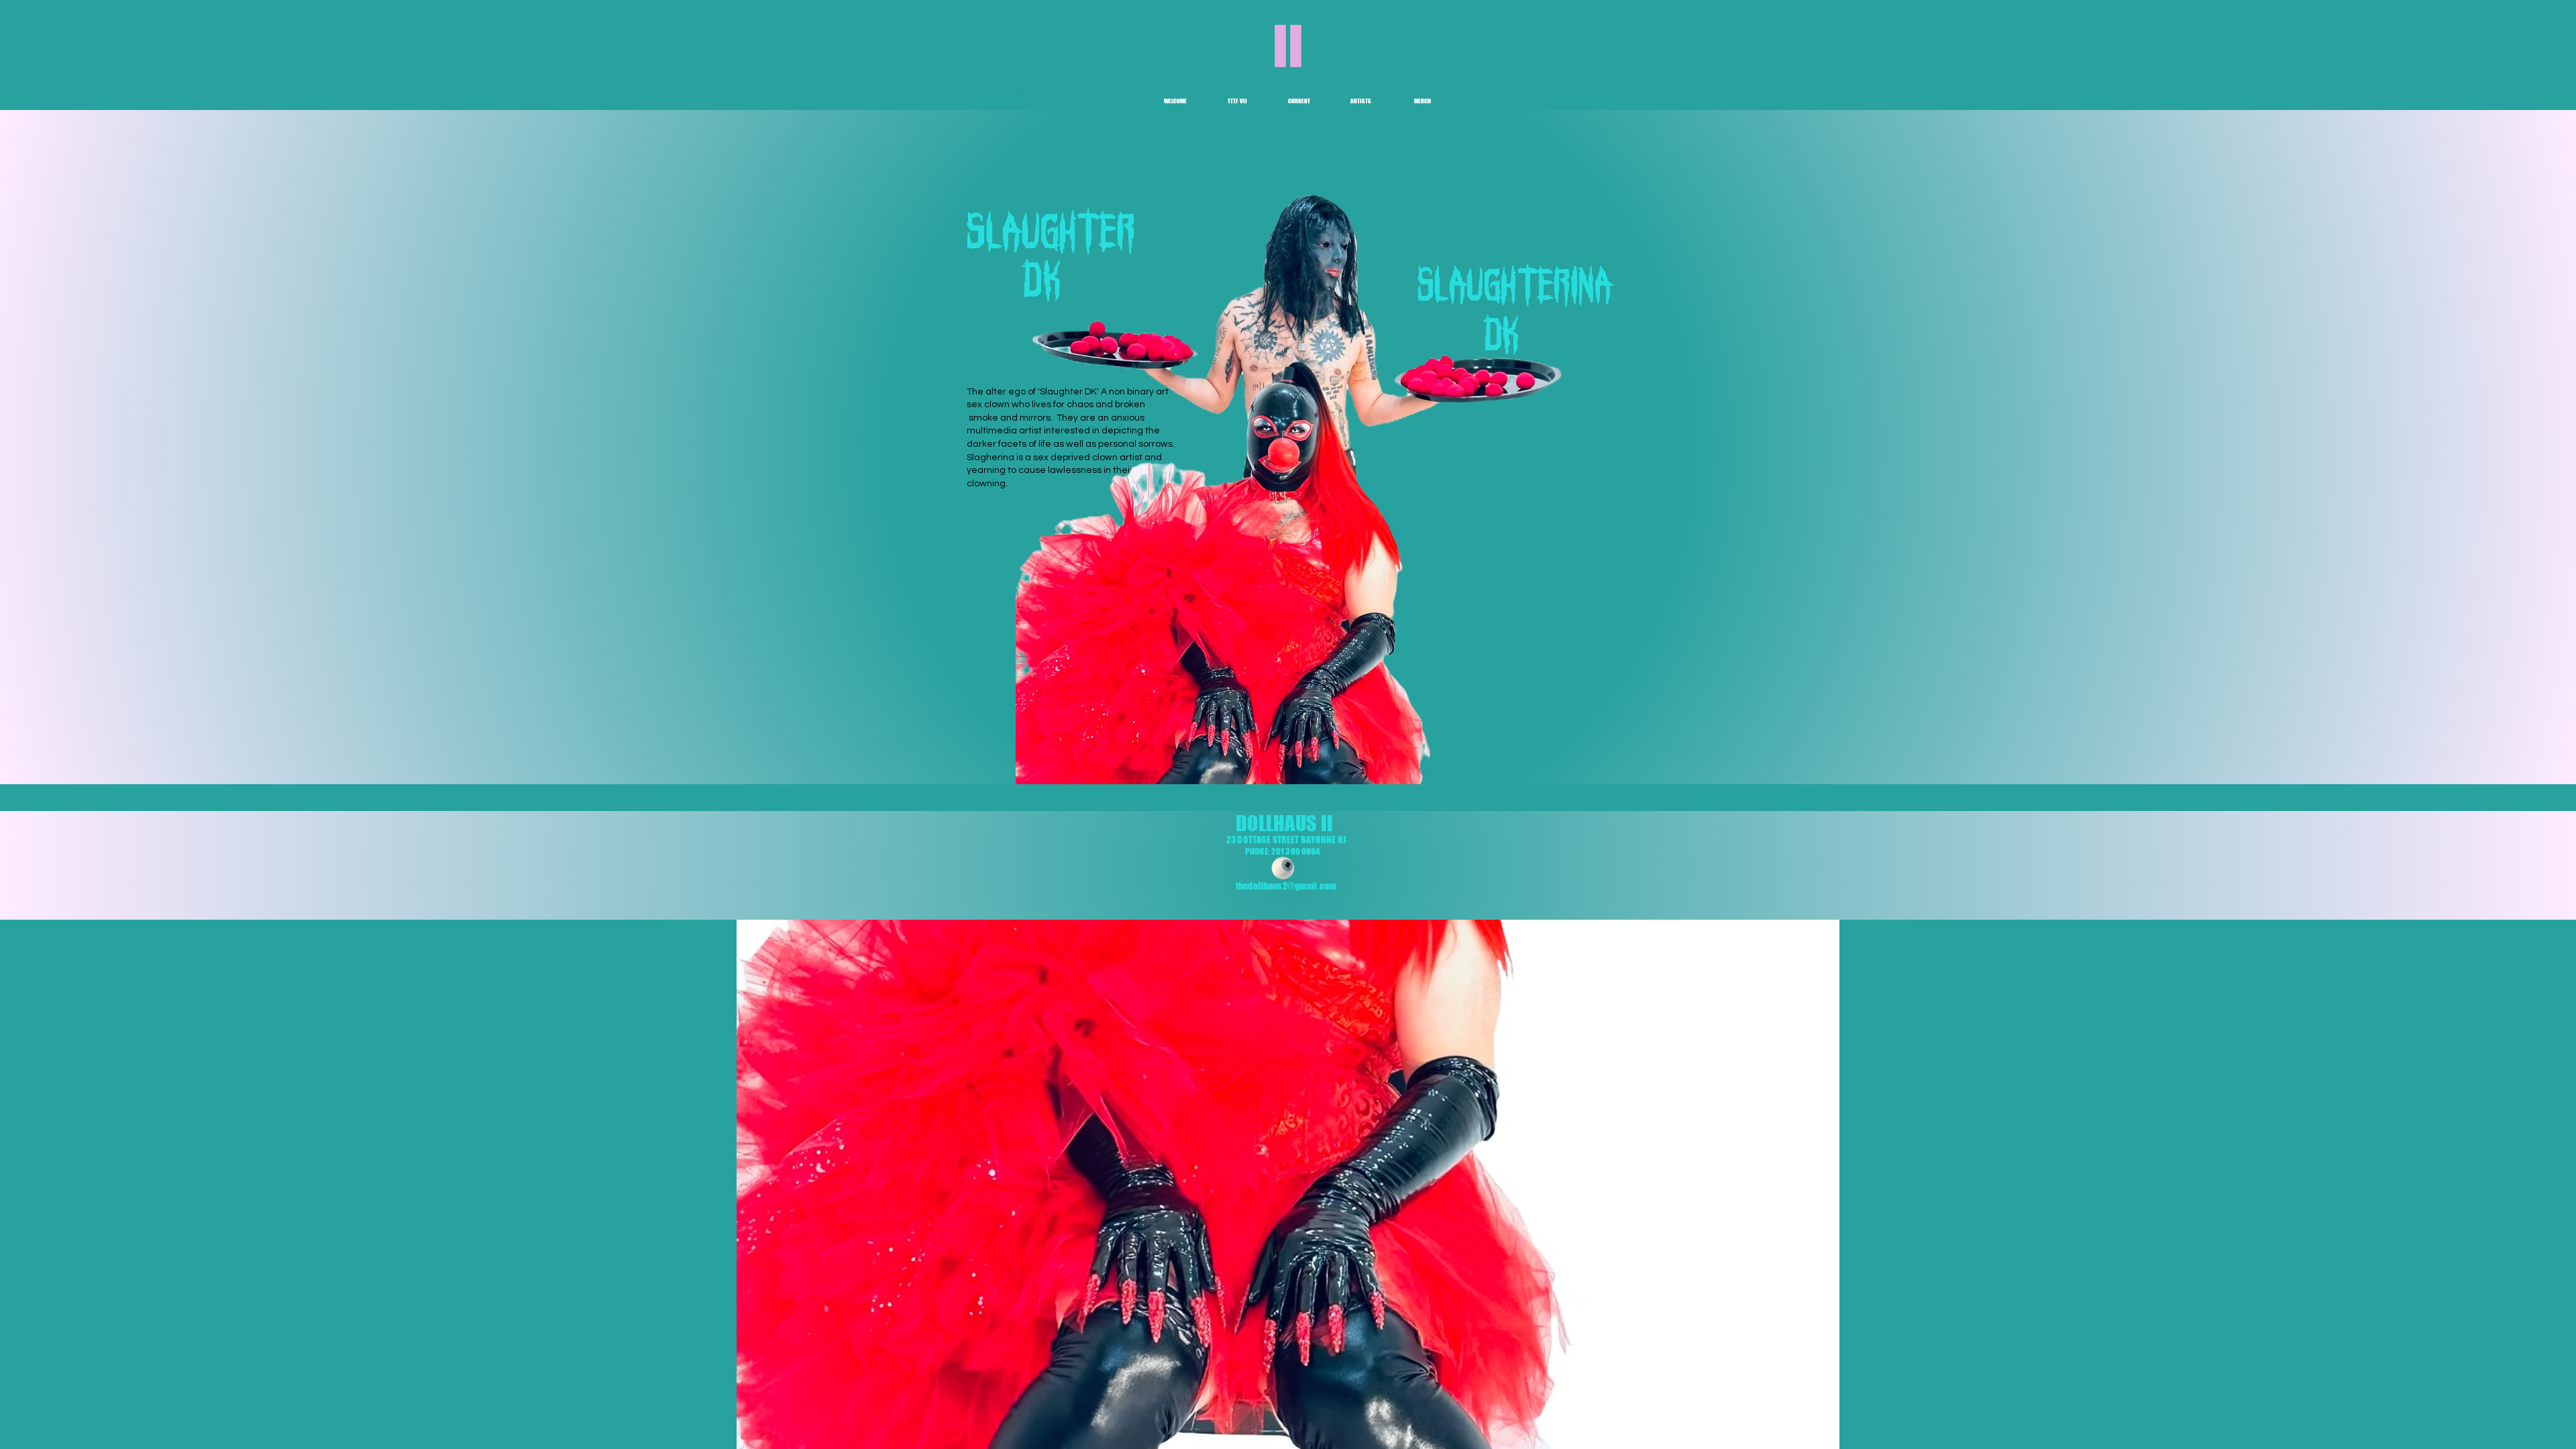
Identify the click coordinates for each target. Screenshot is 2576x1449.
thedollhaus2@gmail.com (1286, 886)
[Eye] (1283, 868)
